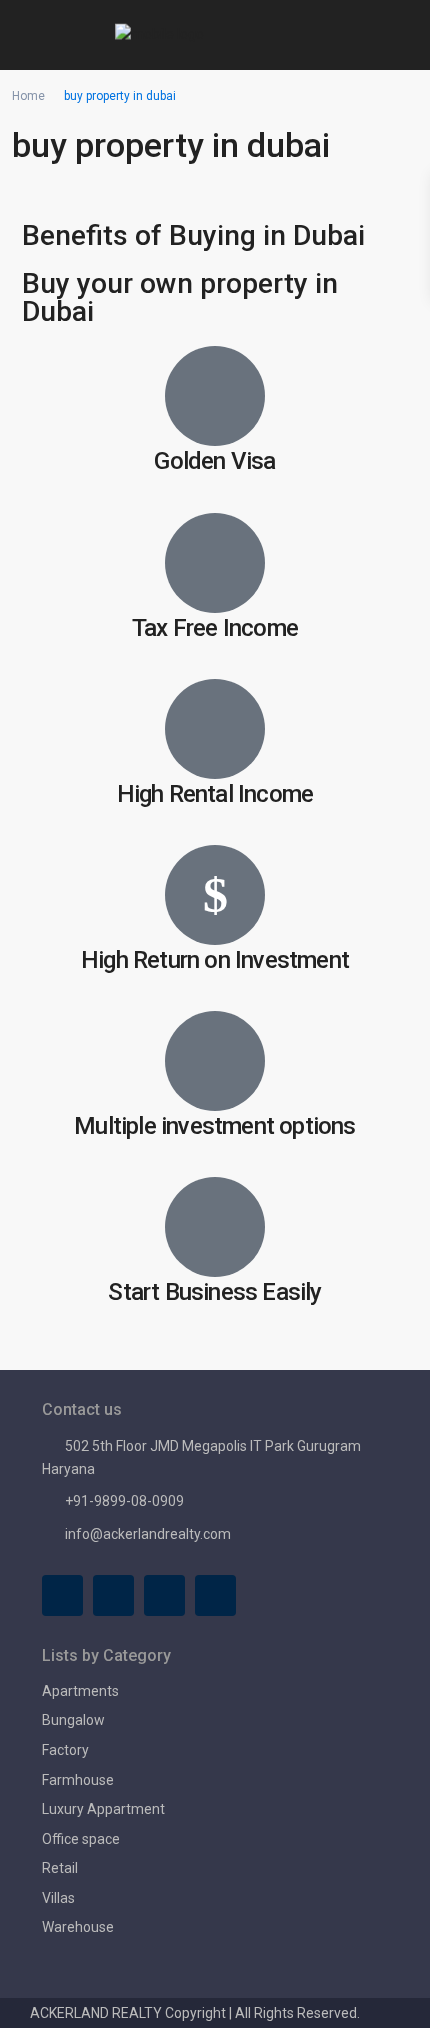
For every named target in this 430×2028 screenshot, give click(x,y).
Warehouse (78, 1927)
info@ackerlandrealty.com (148, 1534)
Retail (60, 1868)
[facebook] (62, 1595)
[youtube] (164, 1595)
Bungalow (73, 1720)
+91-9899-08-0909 (124, 1501)
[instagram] (215, 1595)
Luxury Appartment (103, 1809)
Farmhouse (78, 1780)
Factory (65, 1750)
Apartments (80, 1691)
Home (28, 96)
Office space (81, 1839)
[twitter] (113, 1595)
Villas (58, 1898)
